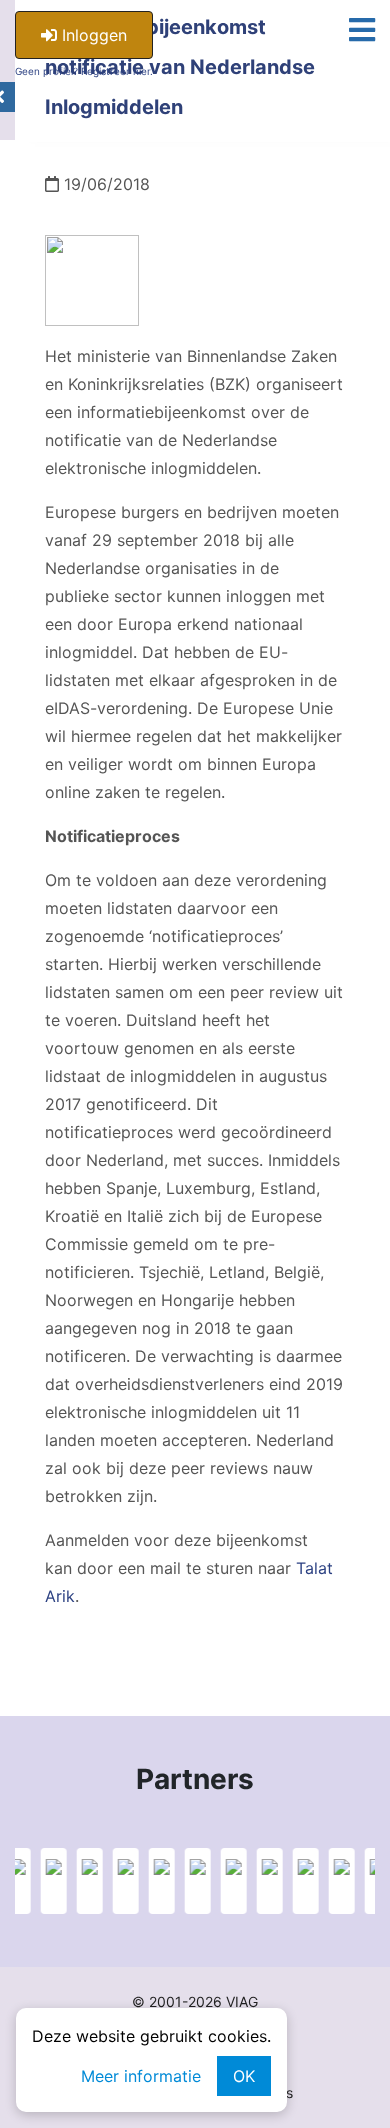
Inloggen (92, 35)
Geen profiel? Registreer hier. (84, 71)
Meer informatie (141, 2076)
